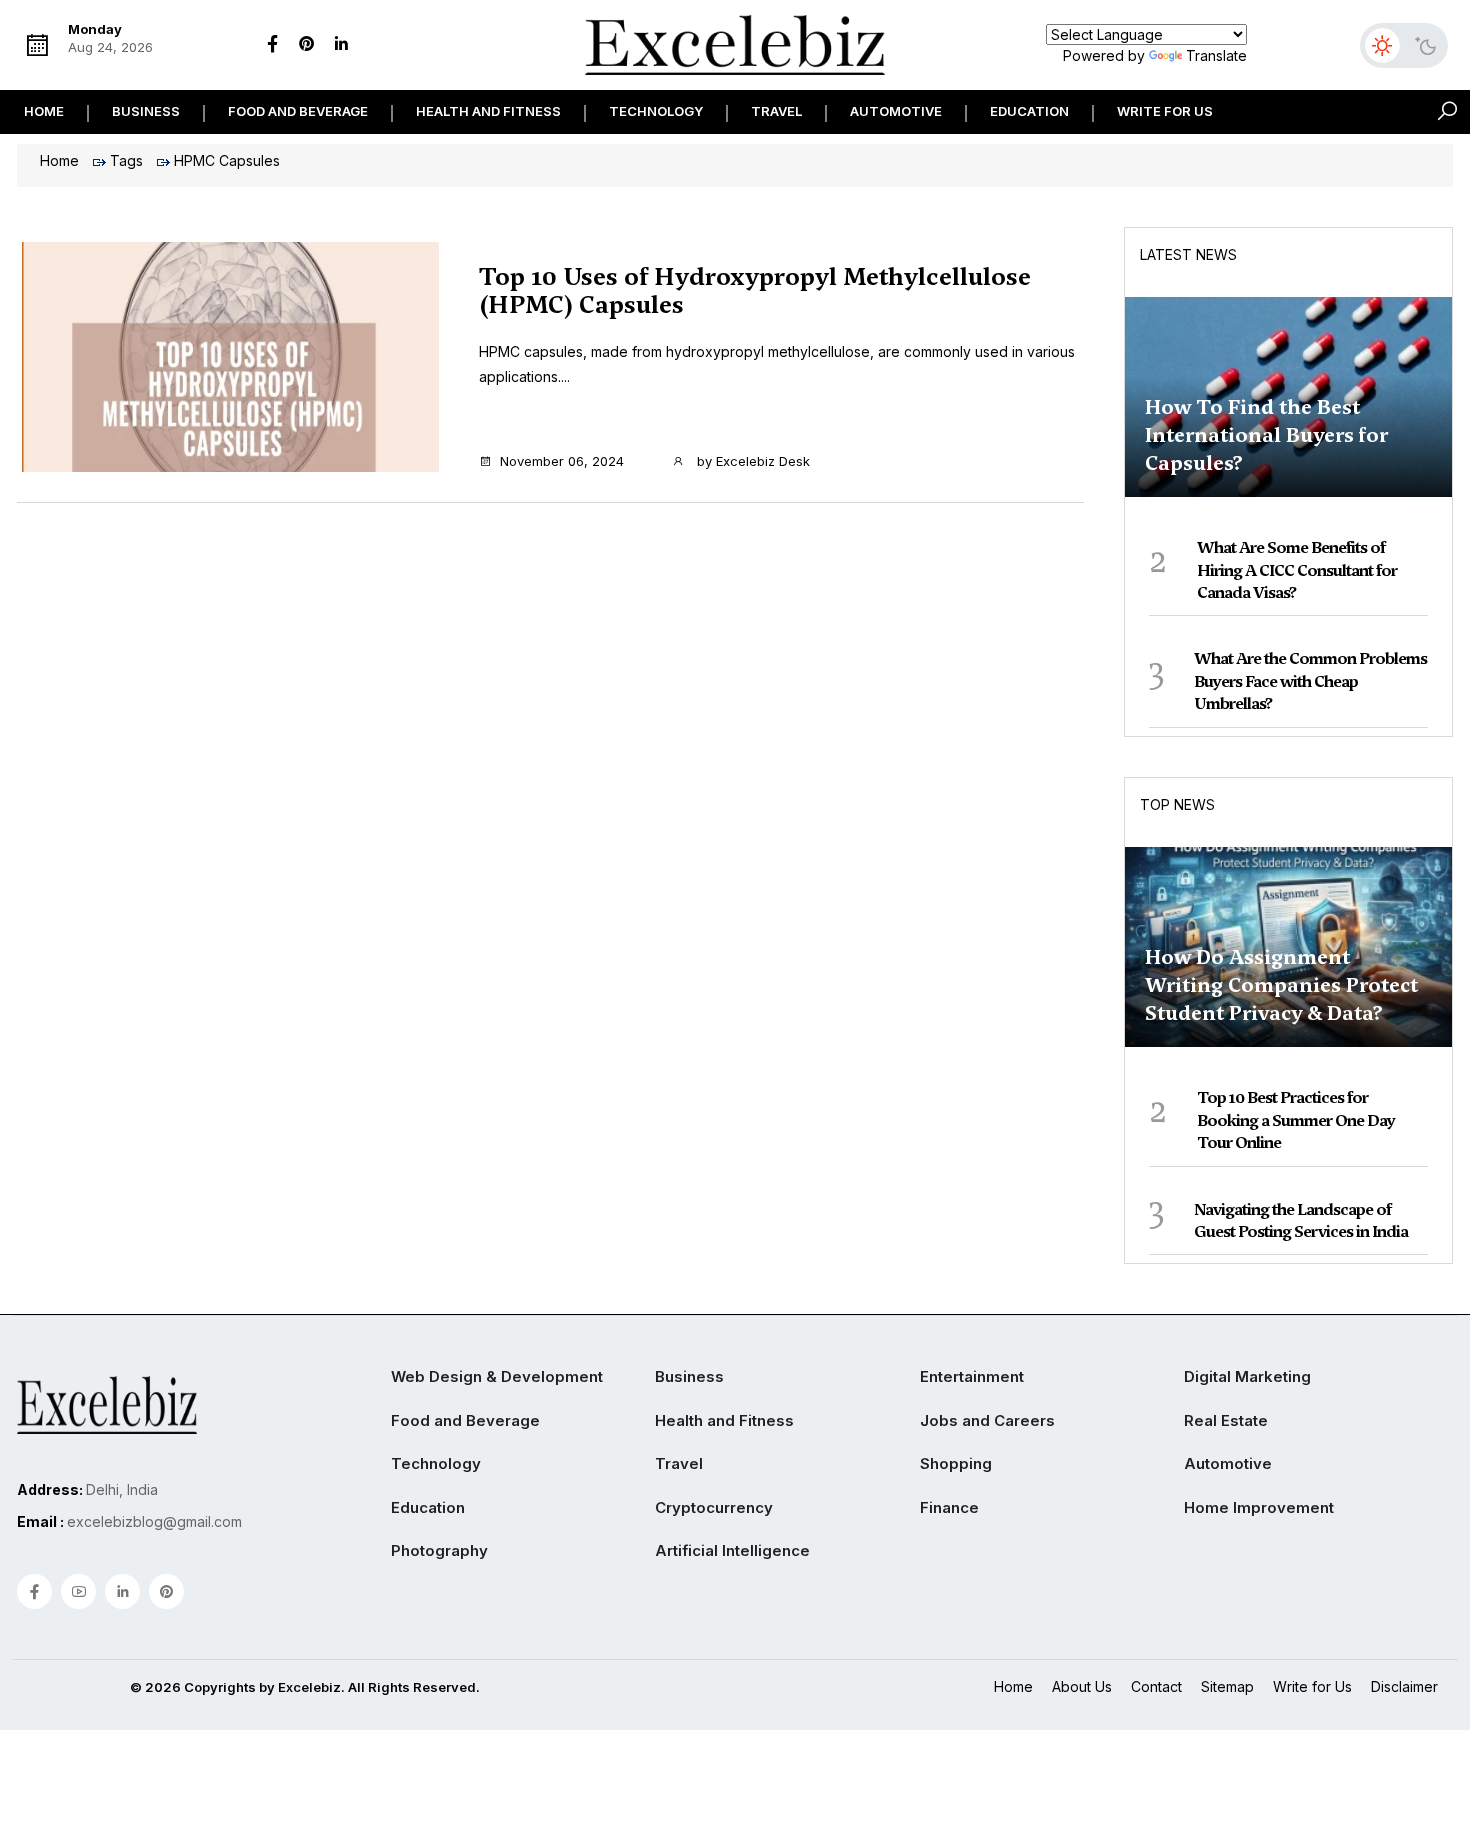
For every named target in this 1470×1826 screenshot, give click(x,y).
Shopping (956, 1463)
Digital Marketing (1247, 1376)
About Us (1082, 1686)
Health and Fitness (488, 111)
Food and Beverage (298, 111)
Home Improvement (1259, 1507)
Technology (656, 111)
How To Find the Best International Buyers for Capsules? (1266, 435)
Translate (1216, 55)
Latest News (1188, 254)
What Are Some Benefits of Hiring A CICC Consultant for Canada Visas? (1297, 570)
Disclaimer (1404, 1686)
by (751, 461)
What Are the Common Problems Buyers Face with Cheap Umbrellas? (1310, 681)
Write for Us (1165, 111)
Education (1029, 111)
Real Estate (1226, 1420)
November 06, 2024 (562, 461)
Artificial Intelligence (732, 1550)
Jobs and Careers (987, 1420)
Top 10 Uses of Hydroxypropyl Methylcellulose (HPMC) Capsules (755, 291)
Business (146, 111)
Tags (126, 160)
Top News (1177, 804)
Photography (439, 1550)
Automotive (896, 111)
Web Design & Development (497, 1376)
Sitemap (1227, 1686)
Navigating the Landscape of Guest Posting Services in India (1301, 1220)
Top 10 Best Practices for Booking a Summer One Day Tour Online (1296, 1120)
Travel (776, 111)
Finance (949, 1507)
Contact (1156, 1686)
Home (44, 111)
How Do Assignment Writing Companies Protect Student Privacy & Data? (1281, 985)
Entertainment (972, 1376)
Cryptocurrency (714, 1507)
